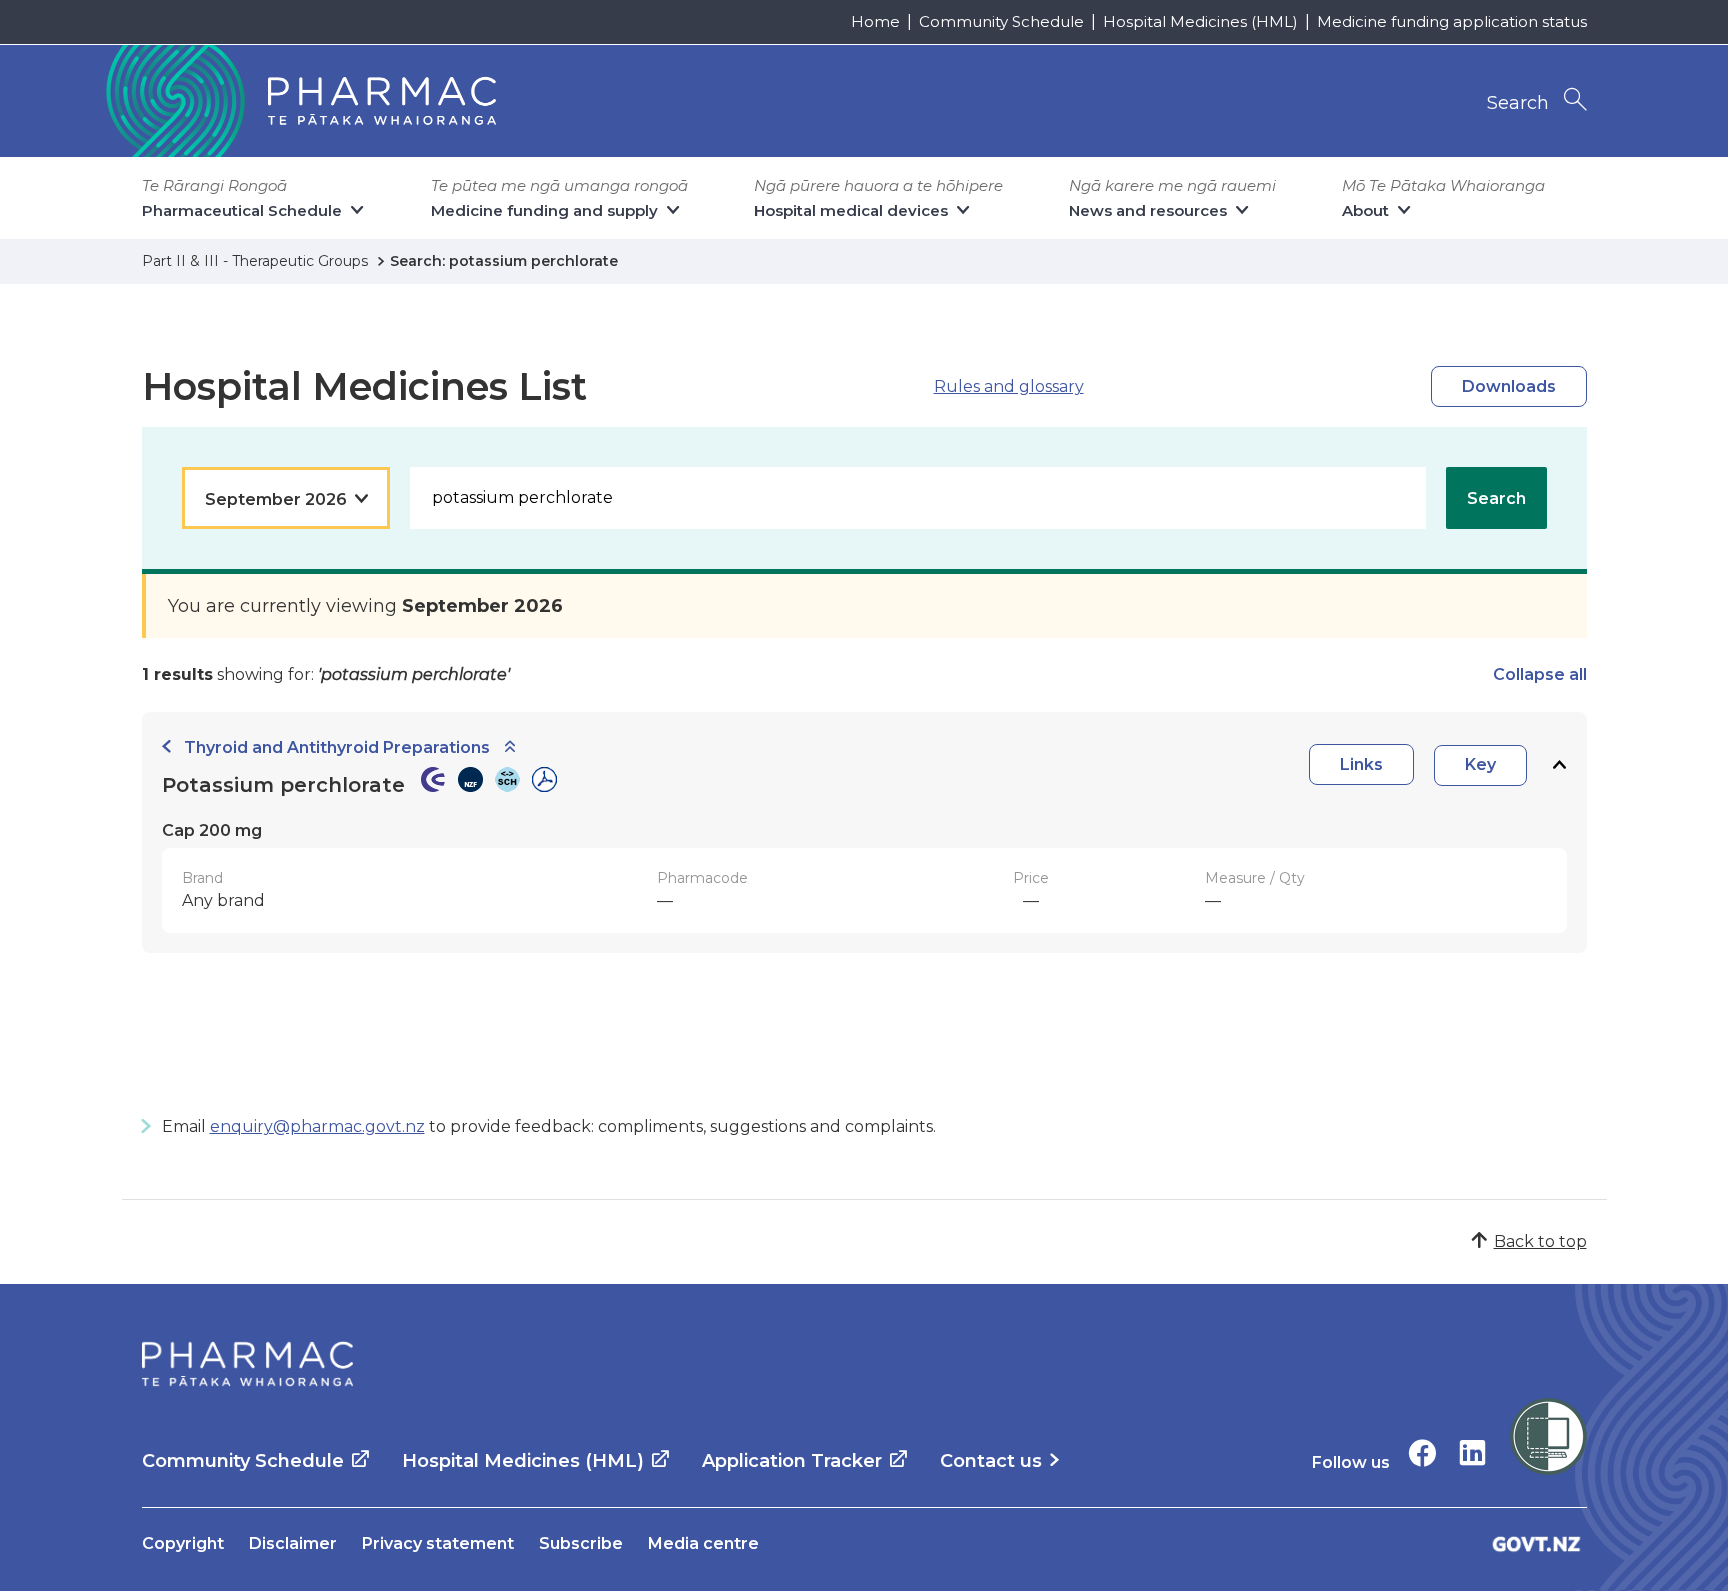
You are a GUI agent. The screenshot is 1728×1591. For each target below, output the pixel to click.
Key (1480, 764)
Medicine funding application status (1452, 21)
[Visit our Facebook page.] (1422, 1452)
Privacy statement (438, 1543)
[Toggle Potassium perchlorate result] (1559, 765)
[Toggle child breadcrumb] (510, 747)
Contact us (991, 1461)
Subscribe (581, 1543)
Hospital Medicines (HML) (1200, 21)
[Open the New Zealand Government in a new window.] (1537, 1543)
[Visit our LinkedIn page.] (1472, 1452)
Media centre (703, 1543)
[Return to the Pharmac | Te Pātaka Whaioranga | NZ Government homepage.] (299, 101)
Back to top (1540, 1241)
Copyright (183, 1543)
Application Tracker (792, 1461)
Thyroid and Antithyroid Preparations (337, 747)
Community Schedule (1001, 21)
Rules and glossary (1009, 386)
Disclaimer (293, 1543)
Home (875, 21)
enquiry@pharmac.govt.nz (317, 1126)
